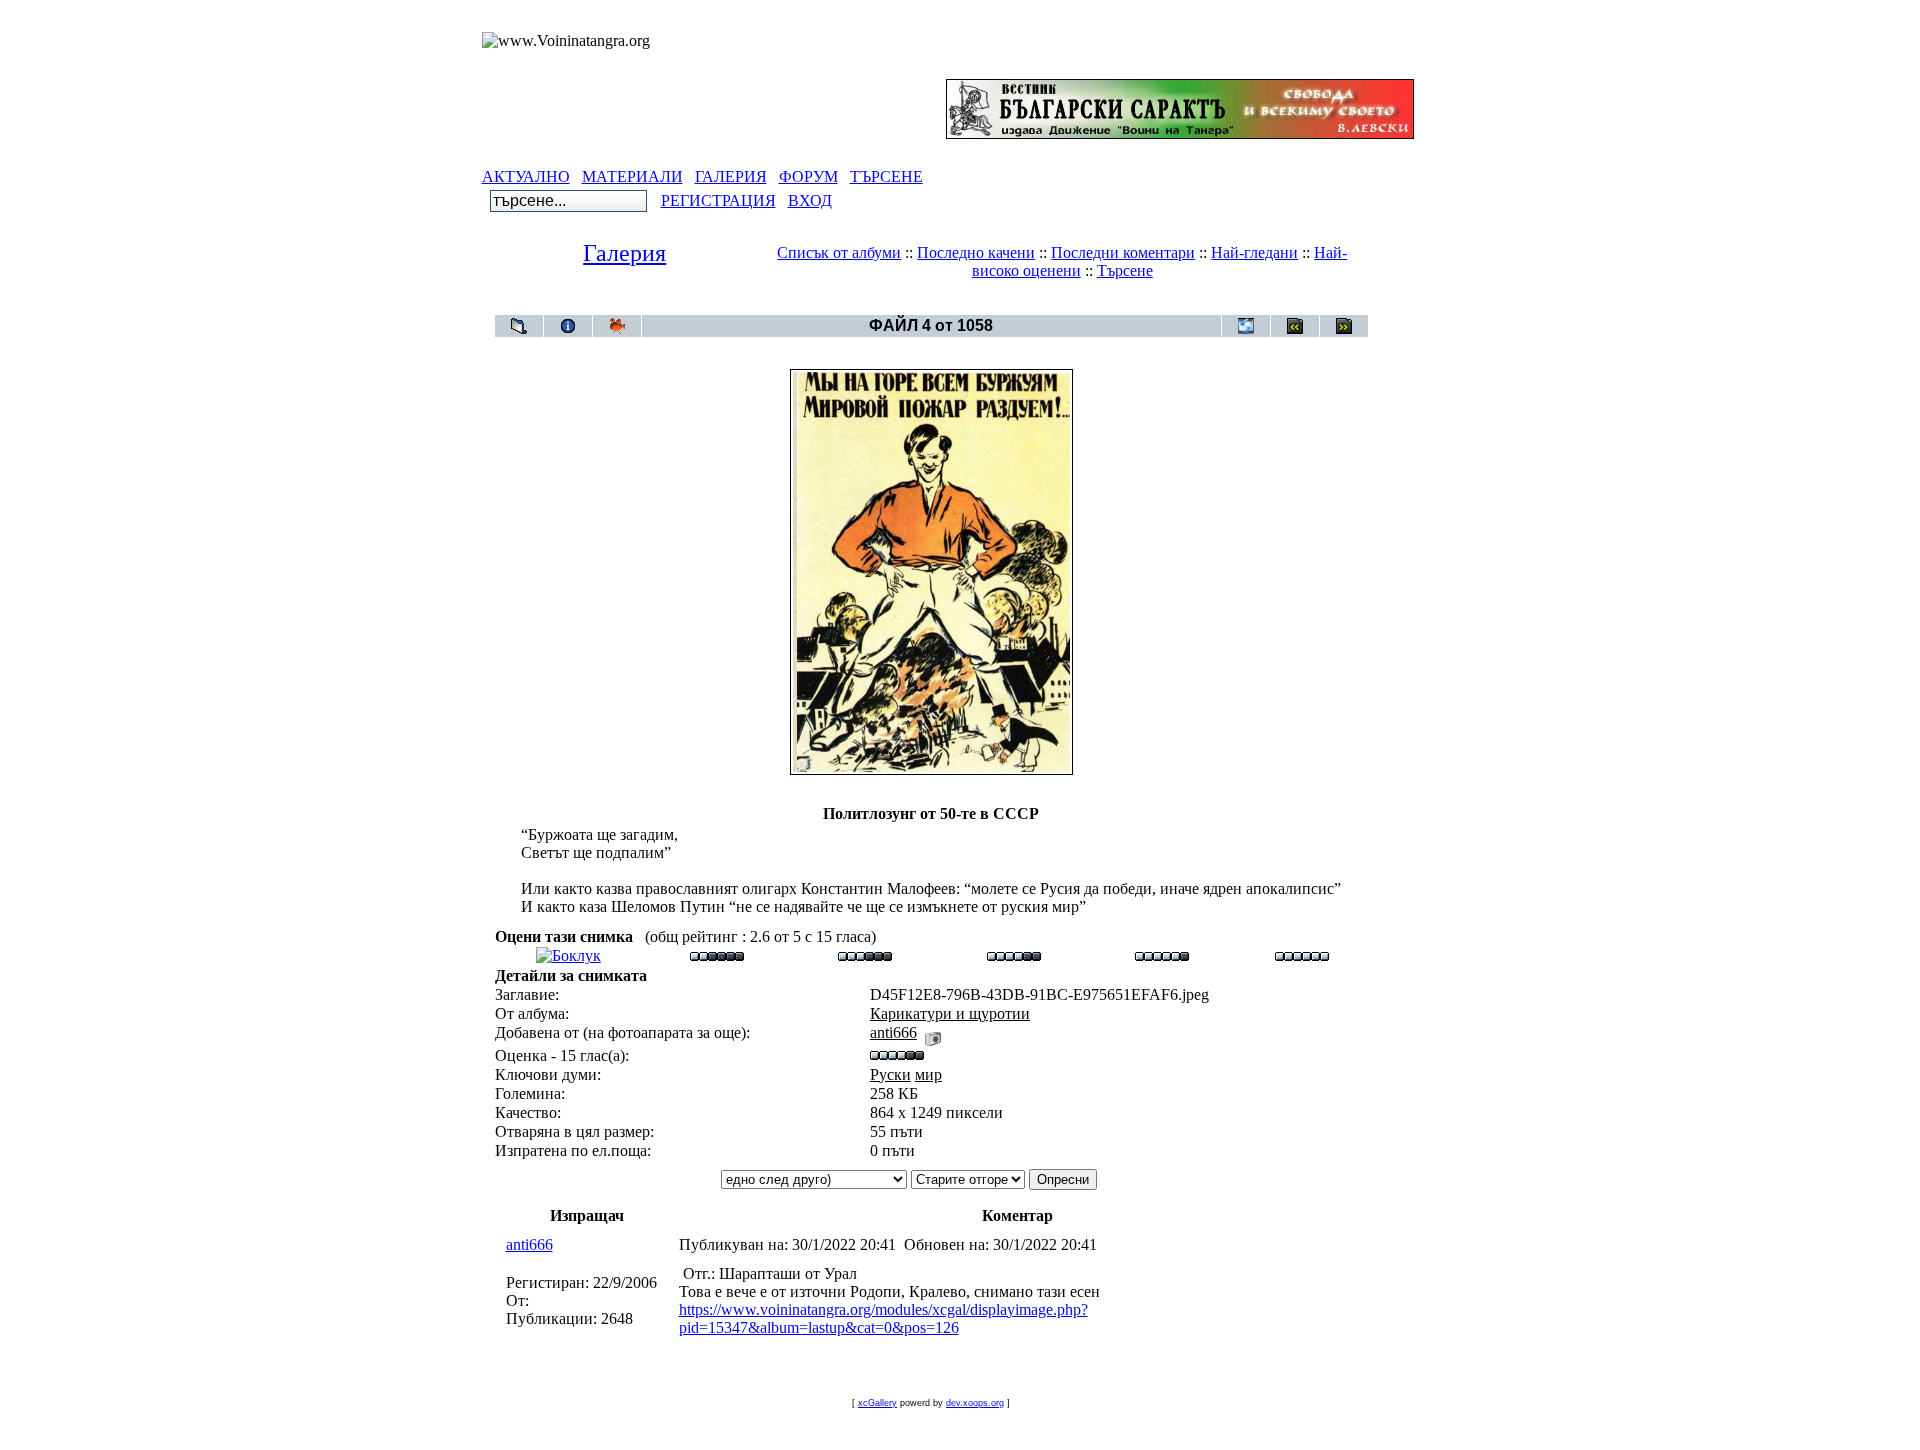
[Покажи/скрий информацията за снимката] (568, 326)
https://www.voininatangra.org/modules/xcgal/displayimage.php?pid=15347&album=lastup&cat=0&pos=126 (883, 1318)
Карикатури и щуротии (967, 304)
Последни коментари (1123, 252)
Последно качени (976, 252)
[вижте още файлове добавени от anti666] (933, 1032)
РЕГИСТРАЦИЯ (718, 200)
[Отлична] (1162, 955)
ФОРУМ (808, 176)
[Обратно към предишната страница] (519, 326)
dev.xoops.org (975, 1403)
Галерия (624, 253)
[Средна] (865, 955)
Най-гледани (1254, 252)
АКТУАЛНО (526, 176)
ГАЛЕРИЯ (731, 176)
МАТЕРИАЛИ (632, 176)
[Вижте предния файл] (1295, 326)
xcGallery (877, 1403)
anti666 (893, 1032)
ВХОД (810, 200)
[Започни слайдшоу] (617, 326)
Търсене (1125, 270)
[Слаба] (717, 955)
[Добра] (1014, 955)
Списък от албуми (839, 252)
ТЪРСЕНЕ (886, 176)
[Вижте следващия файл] (1344, 326)
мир (928, 1074)
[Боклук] (568, 955)
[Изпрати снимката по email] (1246, 326)
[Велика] (1302, 955)
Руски (890, 1074)
